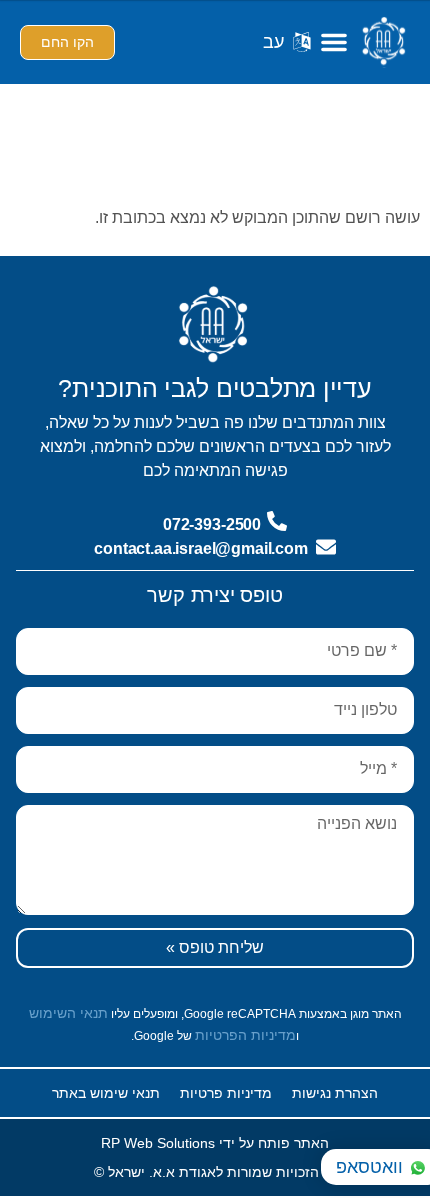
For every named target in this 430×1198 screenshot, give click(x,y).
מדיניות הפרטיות (245, 1035)
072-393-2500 (212, 524)
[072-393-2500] (277, 521)
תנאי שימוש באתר (106, 1093)
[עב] (302, 42)
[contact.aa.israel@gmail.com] (326, 547)
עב (273, 42)
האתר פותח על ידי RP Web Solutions (215, 1143)
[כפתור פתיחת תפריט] (334, 42)
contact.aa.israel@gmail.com (201, 548)
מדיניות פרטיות (226, 1093)
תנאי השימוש (68, 1013)
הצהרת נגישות (335, 1093)
